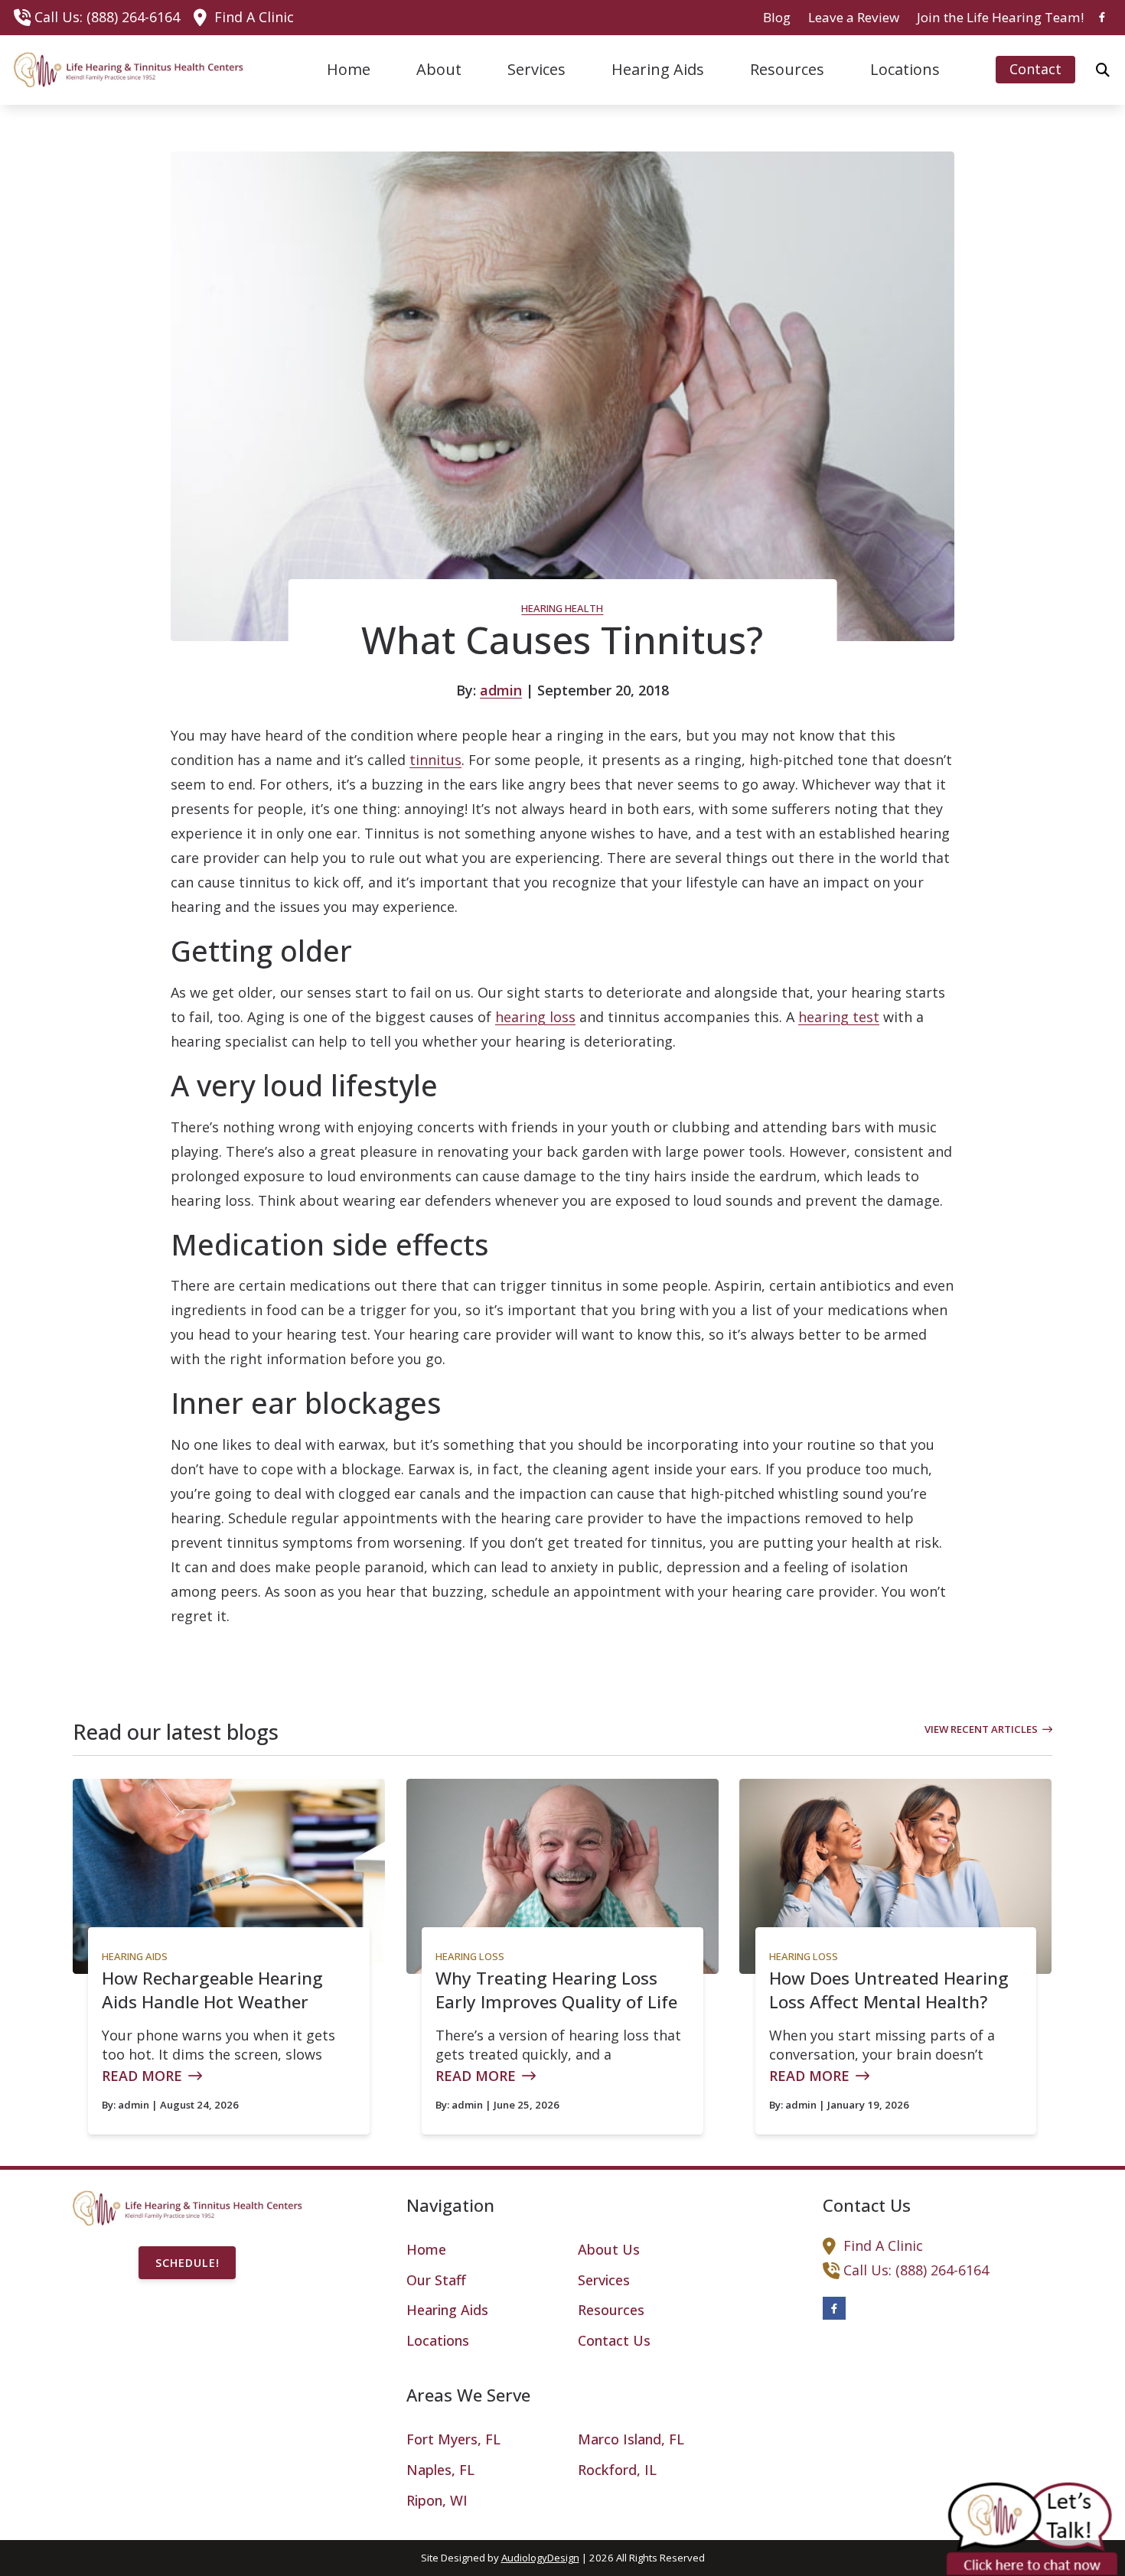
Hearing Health (562, 608)
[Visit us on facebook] (1102, 17)
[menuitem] (777, 18)
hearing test (839, 1017)
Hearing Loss (470, 1956)
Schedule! (187, 2263)
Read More (142, 2076)
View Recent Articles (981, 1729)
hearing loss (535, 1017)
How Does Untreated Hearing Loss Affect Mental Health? (889, 1990)
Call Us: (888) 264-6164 (107, 17)
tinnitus (435, 760)
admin (501, 690)
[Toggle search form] (1103, 70)
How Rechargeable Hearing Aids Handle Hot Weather (212, 1990)
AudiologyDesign (540, 2558)
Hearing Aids (135, 1956)
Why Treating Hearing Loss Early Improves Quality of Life (556, 1990)
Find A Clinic (254, 17)
